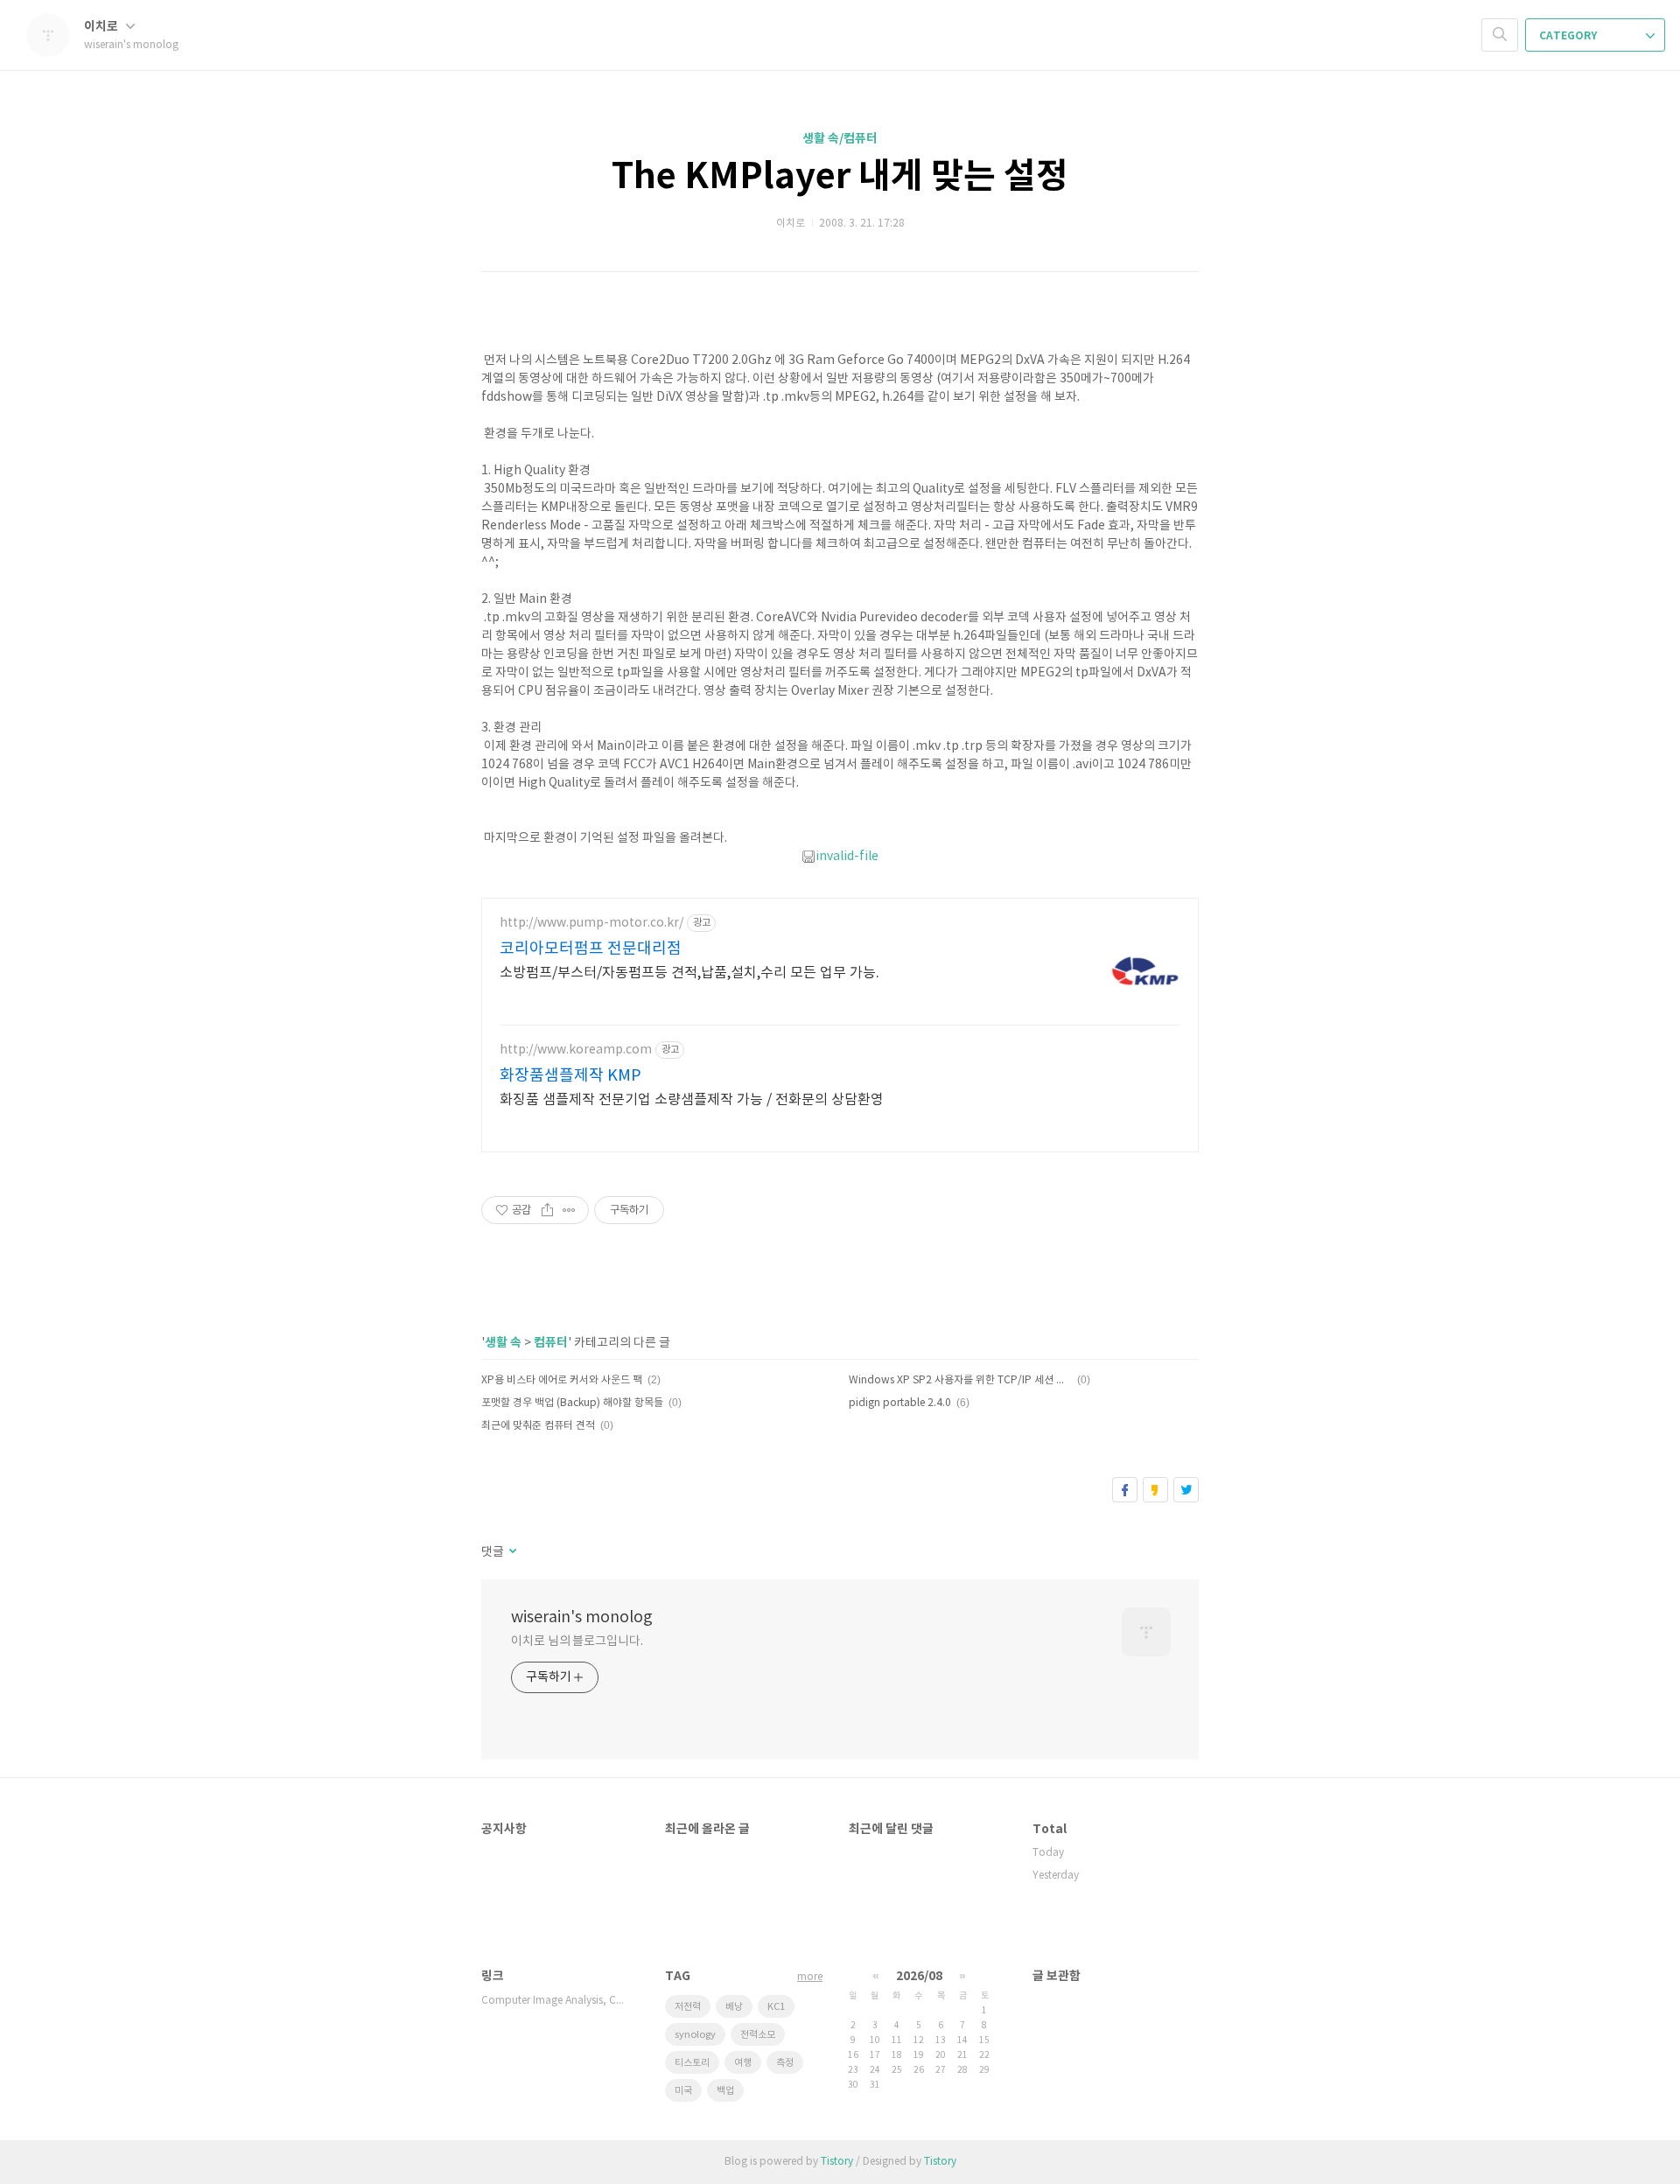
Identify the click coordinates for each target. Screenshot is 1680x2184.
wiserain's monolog (582, 1617)
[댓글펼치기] (511, 1552)
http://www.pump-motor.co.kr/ (591, 923)
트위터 (1186, 1490)
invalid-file (847, 857)
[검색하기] (1500, 35)
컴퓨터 (551, 1343)
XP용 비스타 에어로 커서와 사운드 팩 (562, 1380)
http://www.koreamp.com (576, 1050)
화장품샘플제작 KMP (570, 1076)
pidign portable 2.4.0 (900, 1403)
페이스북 (1125, 1490)
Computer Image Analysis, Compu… (556, 2001)
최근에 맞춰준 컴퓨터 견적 (538, 1426)
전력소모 (758, 2035)
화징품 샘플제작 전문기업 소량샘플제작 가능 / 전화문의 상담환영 (692, 1100)
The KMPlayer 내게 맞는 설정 (840, 177)
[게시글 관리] (569, 1210)
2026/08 (919, 1976)
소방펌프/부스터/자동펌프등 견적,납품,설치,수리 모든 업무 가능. (689, 973)
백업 (725, 2091)
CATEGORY (1569, 36)
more (810, 1977)
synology (695, 2035)
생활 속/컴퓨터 (840, 139)
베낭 (734, 2007)
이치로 (102, 27)
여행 (743, 2063)
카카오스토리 (1155, 1490)
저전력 (688, 2007)
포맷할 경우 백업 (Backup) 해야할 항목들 (572, 1403)
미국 (683, 2091)
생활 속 (503, 1343)
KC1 (776, 2007)
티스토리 (692, 2063)
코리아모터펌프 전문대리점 (591, 949)
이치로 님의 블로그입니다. (577, 1641)
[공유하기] (547, 1210)
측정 (785, 2063)
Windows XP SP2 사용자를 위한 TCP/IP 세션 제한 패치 (960, 1380)
